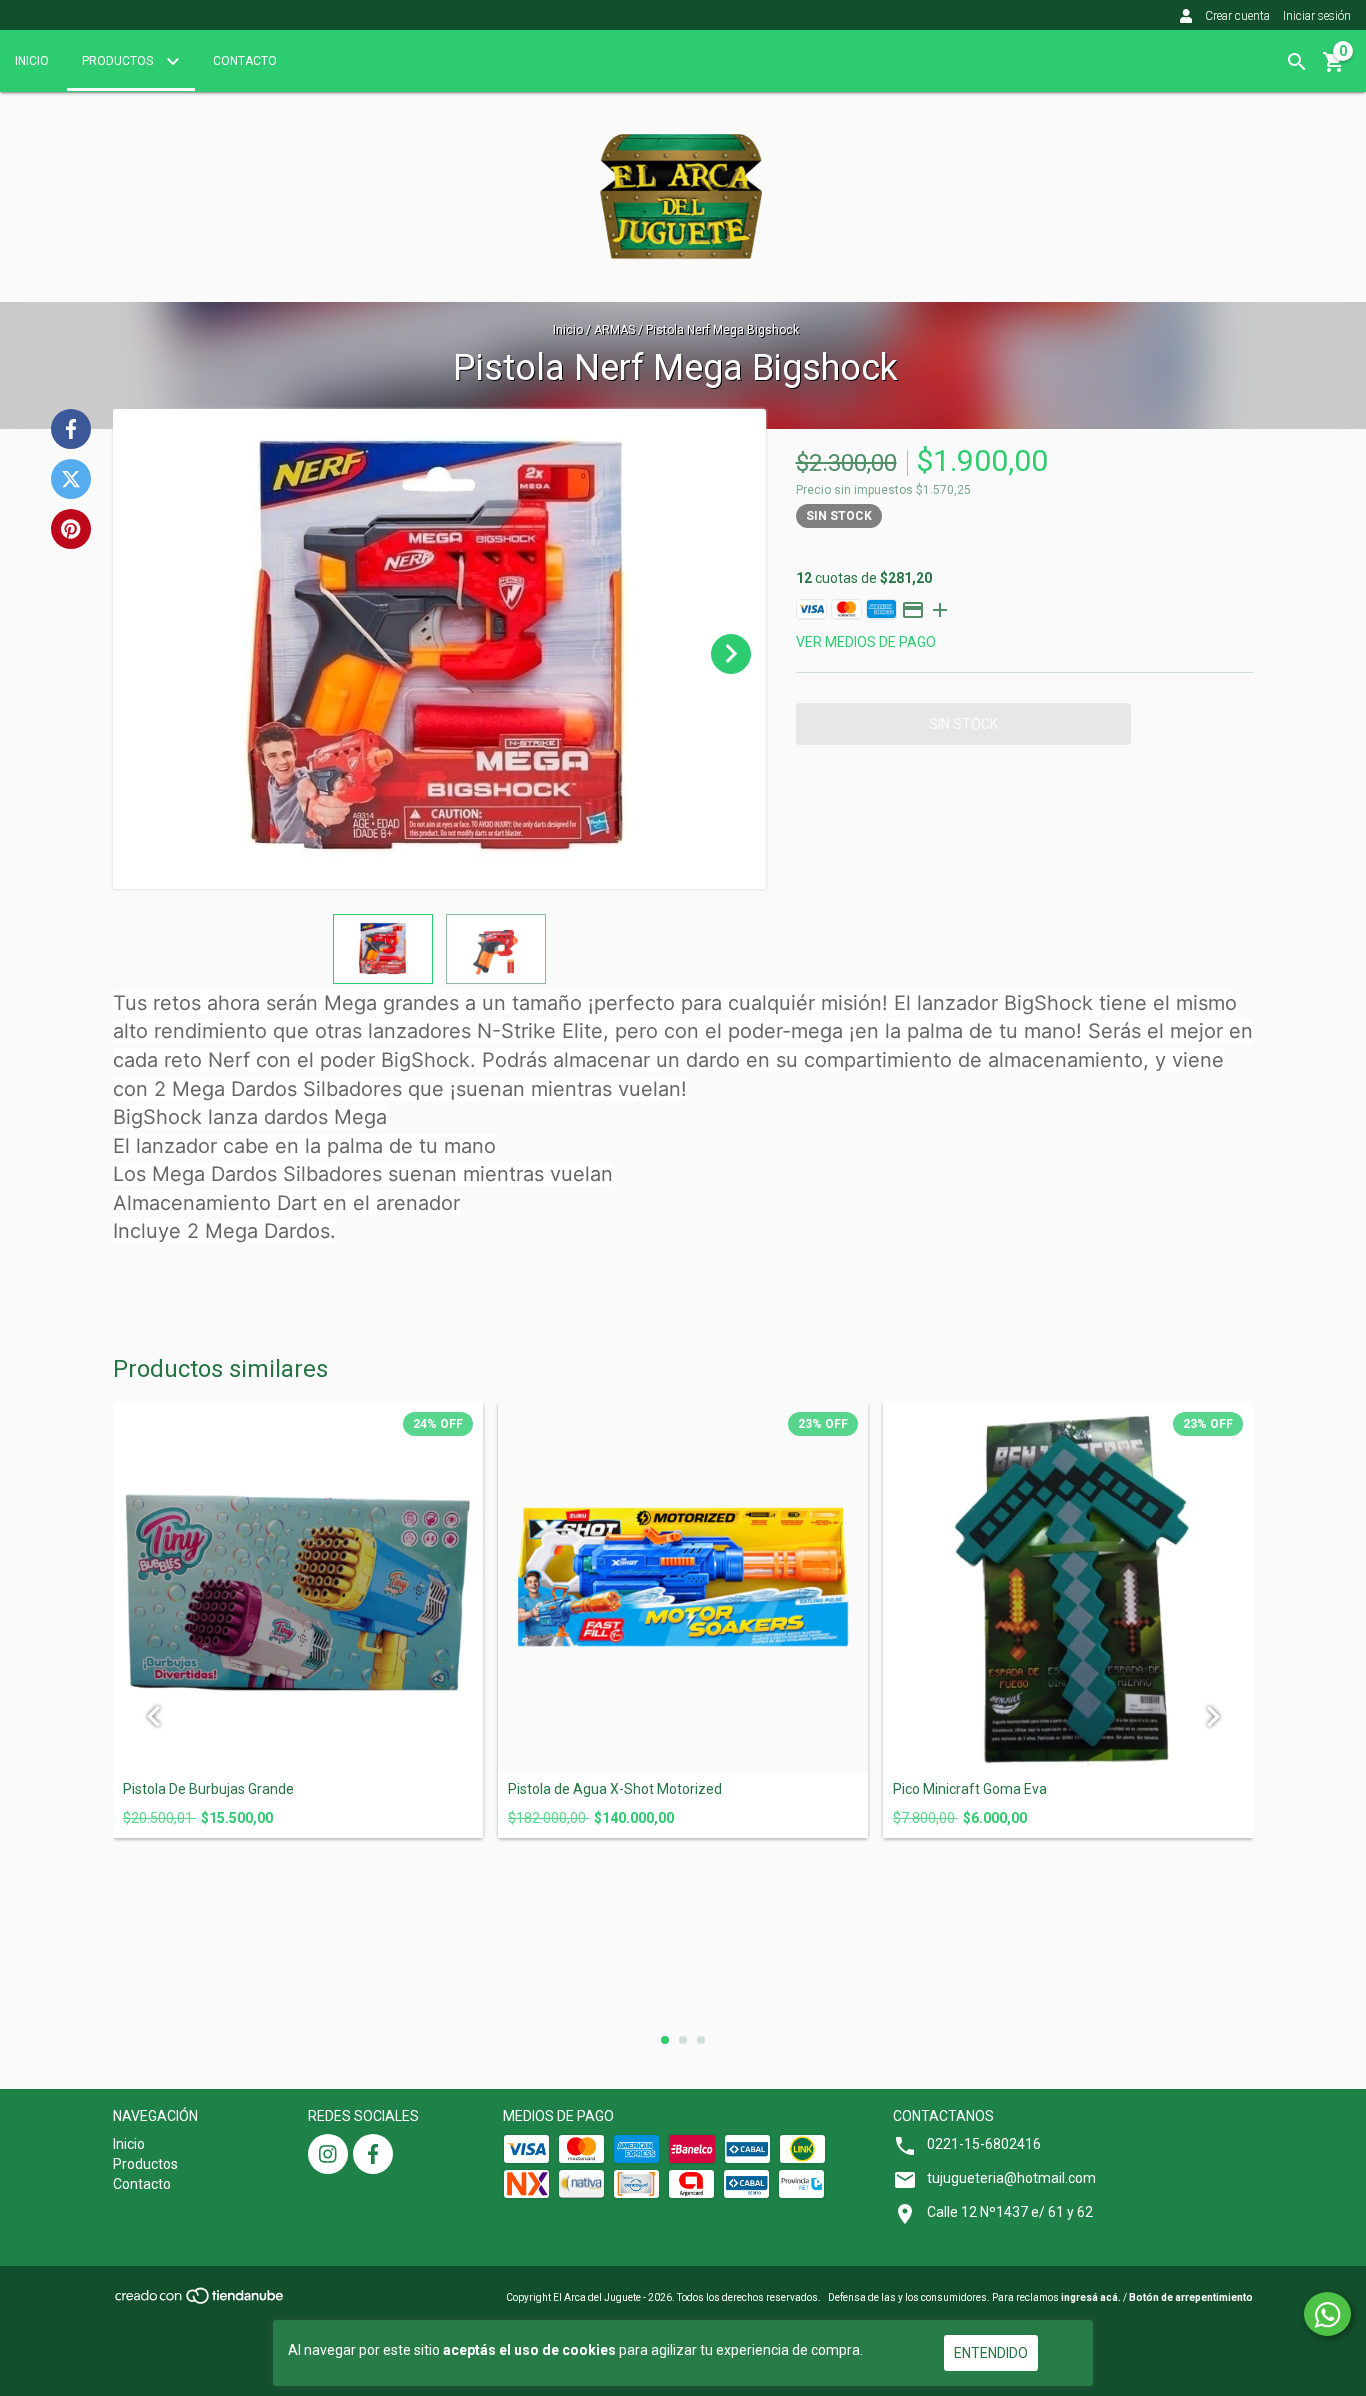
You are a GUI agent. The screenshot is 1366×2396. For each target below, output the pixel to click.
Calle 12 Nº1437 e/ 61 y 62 (1010, 2212)
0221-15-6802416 (984, 2144)
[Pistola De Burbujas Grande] (298, 1587)
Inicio (32, 61)
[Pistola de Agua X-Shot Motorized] (683, 1587)
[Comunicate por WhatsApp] (1327, 2314)
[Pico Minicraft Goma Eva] (1068, 1587)
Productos (119, 61)
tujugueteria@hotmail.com (1011, 2178)
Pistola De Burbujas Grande (208, 1789)
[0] (1334, 69)
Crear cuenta (1237, 16)
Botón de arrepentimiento (1191, 2297)
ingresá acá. (1091, 2297)
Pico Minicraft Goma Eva (970, 1789)
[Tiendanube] (200, 2302)
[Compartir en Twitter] (71, 479)
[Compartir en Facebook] (71, 429)
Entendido (991, 2353)
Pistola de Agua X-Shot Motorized (615, 1789)
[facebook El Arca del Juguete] (373, 2154)
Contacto (245, 61)
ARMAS (614, 330)
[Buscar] (1297, 62)
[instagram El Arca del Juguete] (328, 2154)
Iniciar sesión (1317, 16)
